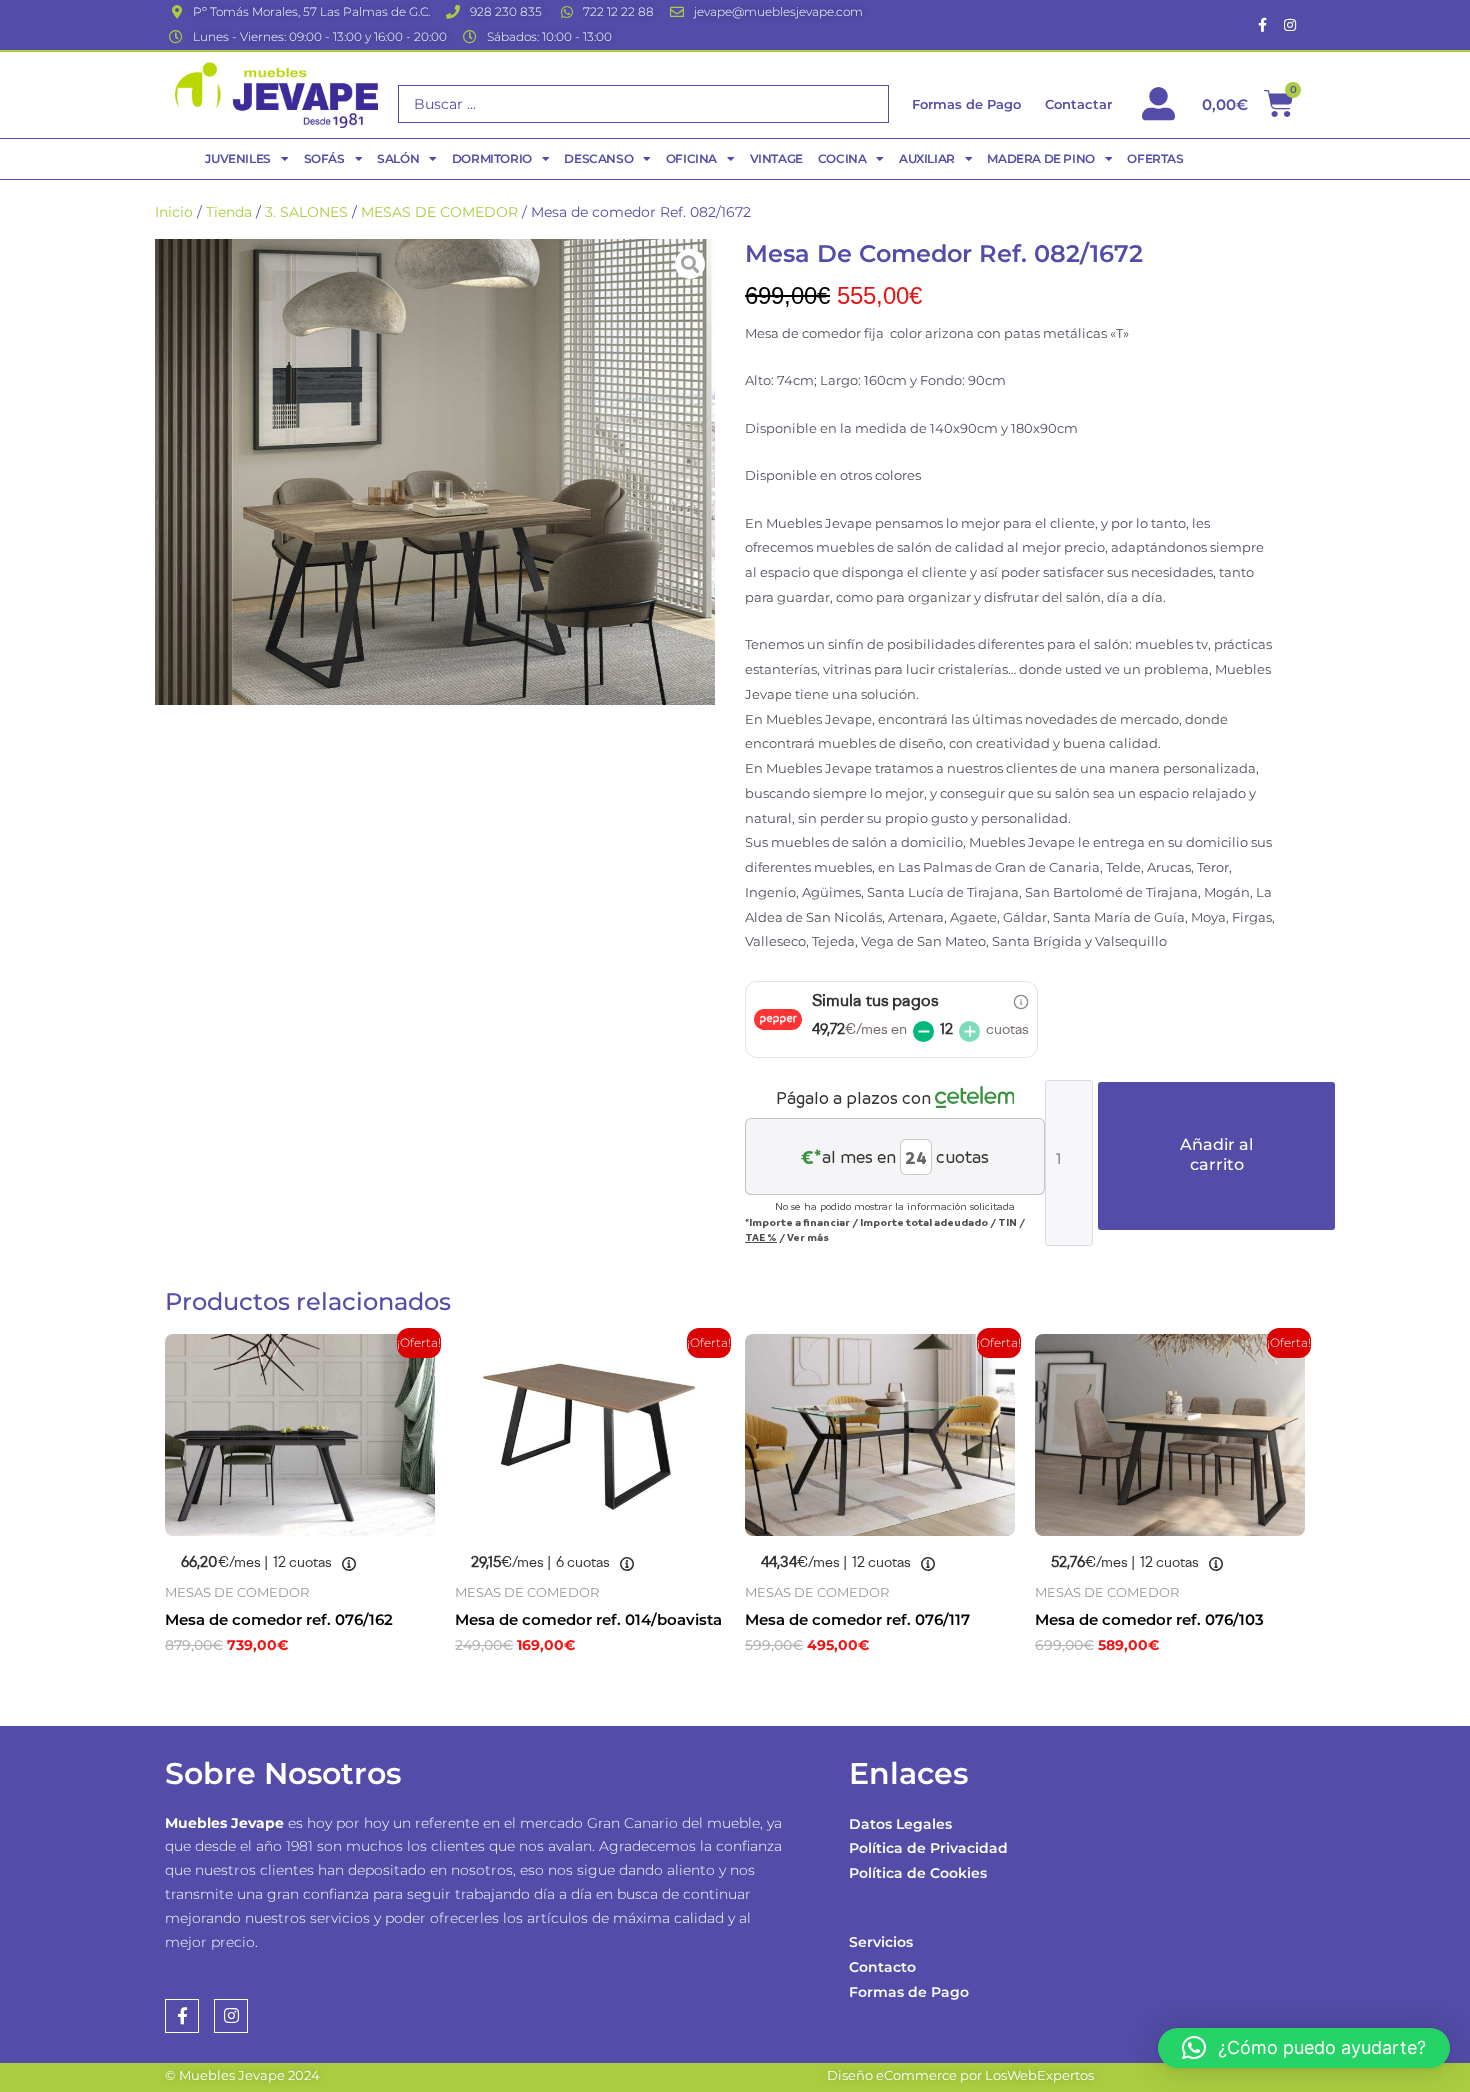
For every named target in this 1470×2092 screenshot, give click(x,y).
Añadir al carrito (1216, 1154)
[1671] (435, 472)
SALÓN (398, 158)
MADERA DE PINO (1040, 158)
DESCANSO (598, 158)
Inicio (174, 212)
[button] (1304, 2048)
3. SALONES (306, 212)
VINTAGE (776, 158)
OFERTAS (1155, 158)
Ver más (808, 1237)
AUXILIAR (927, 158)
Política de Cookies (918, 1873)
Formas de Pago (909, 1992)
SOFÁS (324, 158)
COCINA (842, 158)
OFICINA (691, 158)
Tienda (229, 212)
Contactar (1078, 104)
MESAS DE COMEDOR (439, 212)
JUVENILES (237, 158)
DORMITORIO (492, 158)
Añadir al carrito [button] (265, 1688)
